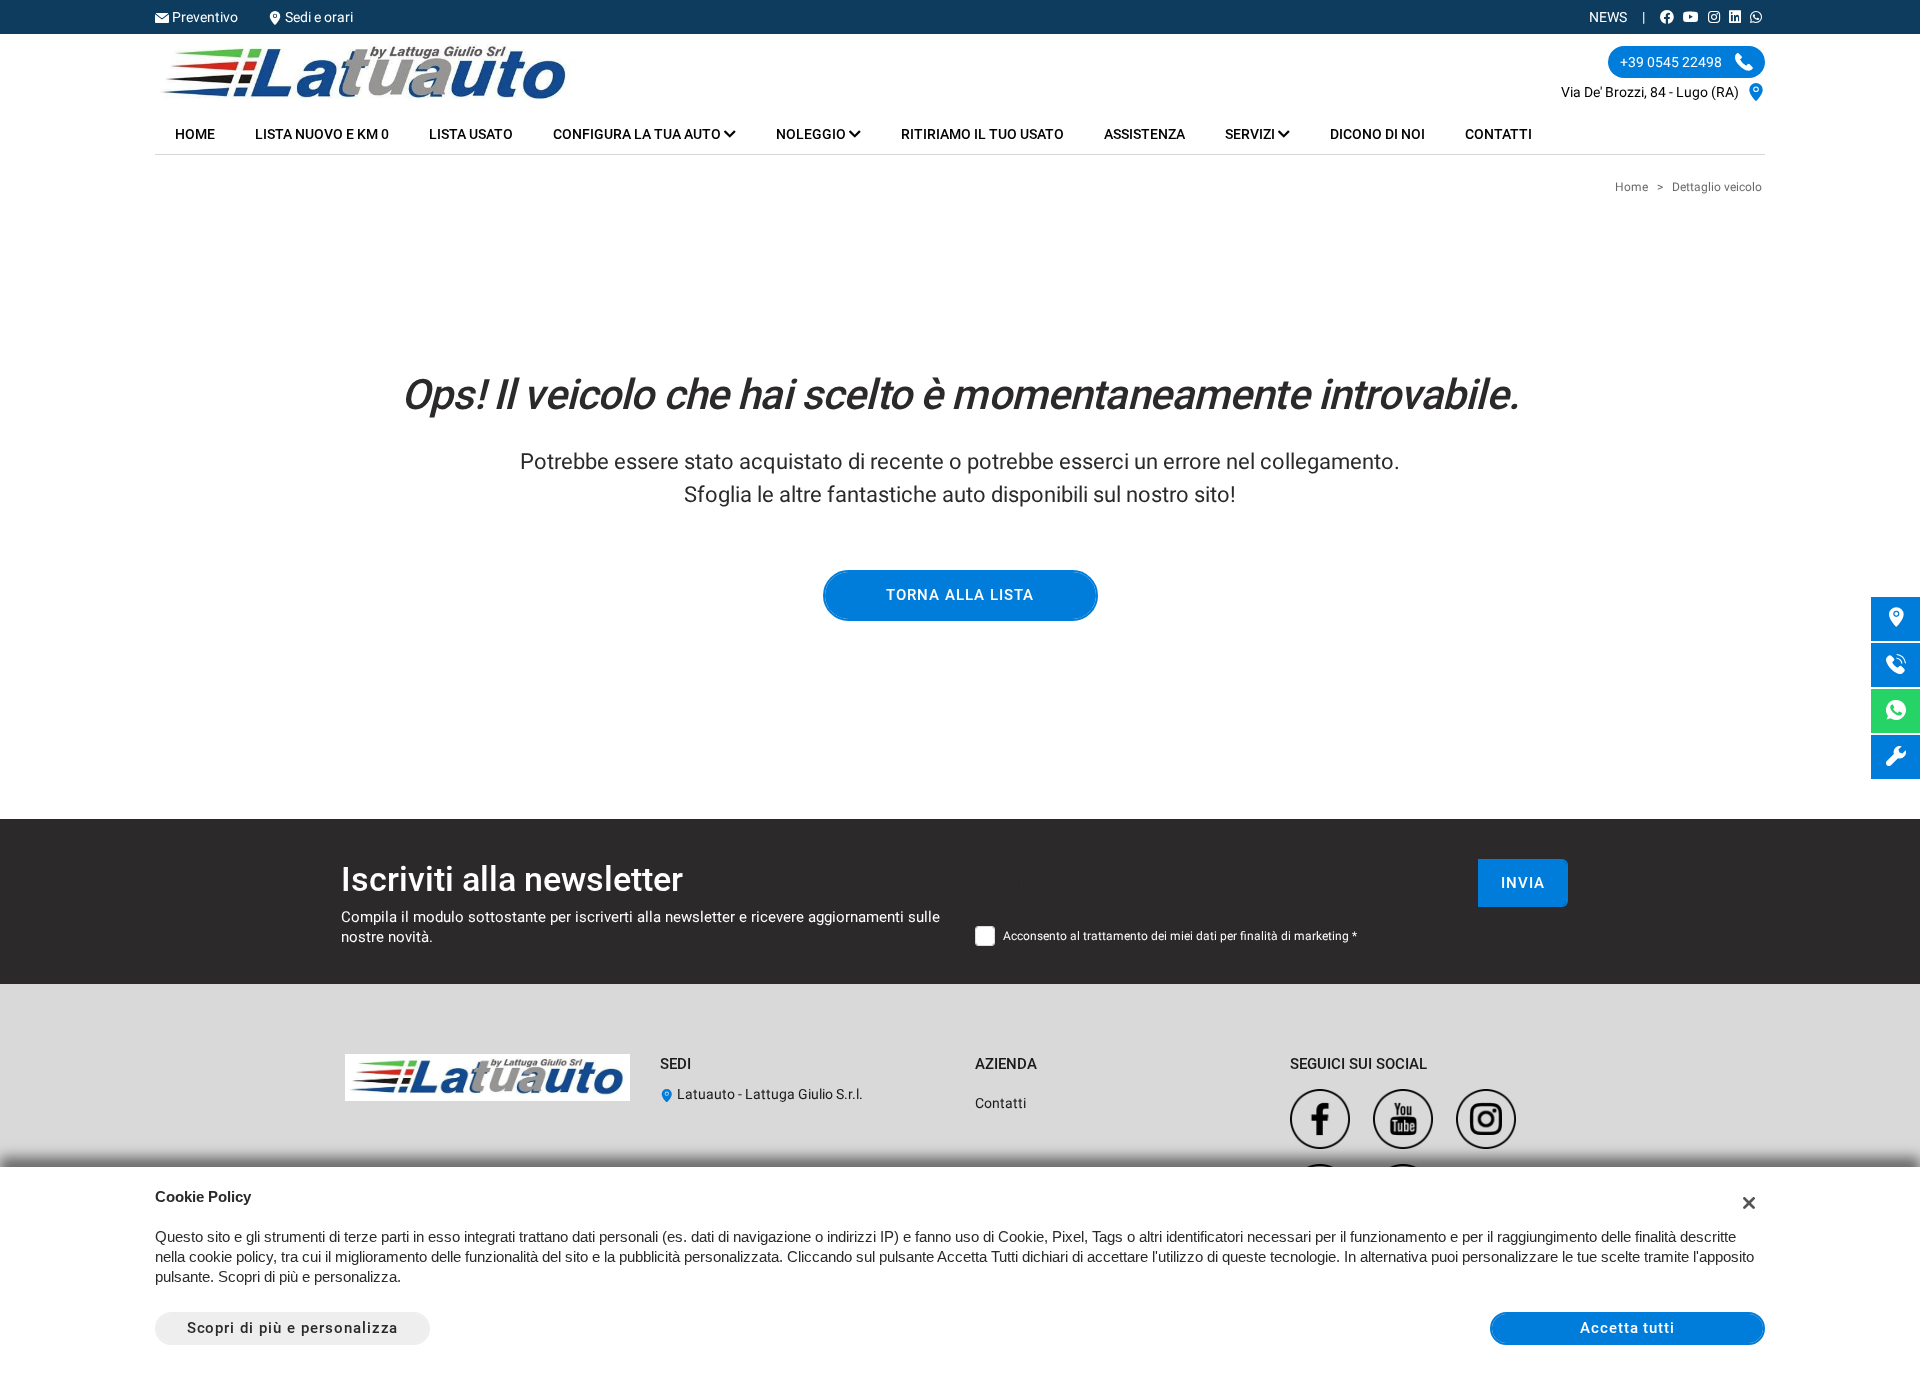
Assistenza (1144, 134)
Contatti (1498, 134)
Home (195, 134)
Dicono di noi (1377, 134)
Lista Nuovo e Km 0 (322, 134)
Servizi (1251, 134)
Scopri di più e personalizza (293, 1328)
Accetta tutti (1627, 1328)
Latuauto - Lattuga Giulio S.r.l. (768, 1094)
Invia (1523, 883)
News (1608, 17)
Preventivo (205, 17)
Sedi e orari (319, 17)
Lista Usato (471, 134)
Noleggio (812, 134)
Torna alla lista (959, 595)
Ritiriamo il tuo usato (982, 134)
